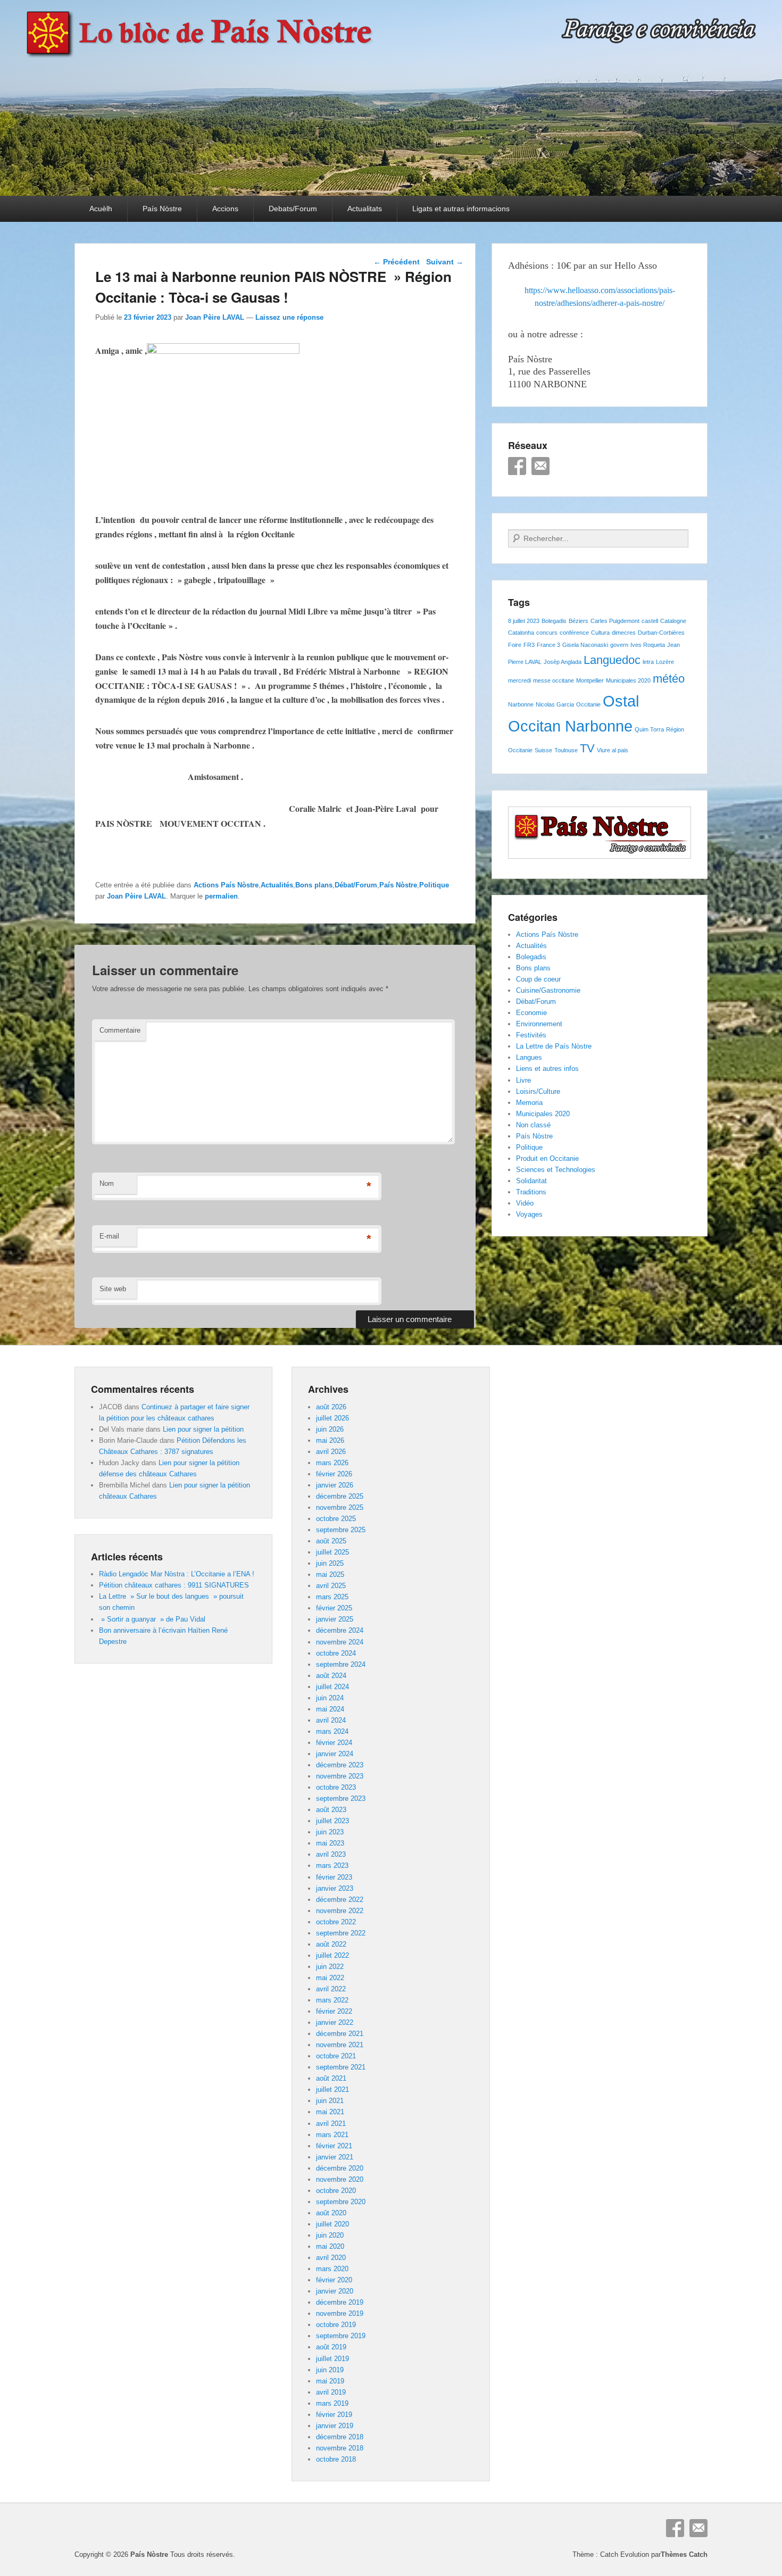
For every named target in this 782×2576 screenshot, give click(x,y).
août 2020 (331, 2213)
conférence (574, 633)
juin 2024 (330, 1698)
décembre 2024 (340, 1630)
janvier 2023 (335, 1888)
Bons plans (314, 885)
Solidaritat (531, 1181)
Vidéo (525, 1203)
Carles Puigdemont (615, 621)
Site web (113, 1289)
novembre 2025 (340, 1507)
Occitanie (588, 704)
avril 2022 (331, 1989)
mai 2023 (330, 1843)
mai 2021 (330, 2112)
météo (669, 679)
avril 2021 (331, 2124)
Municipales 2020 (628, 680)
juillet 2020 (332, 2224)
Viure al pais (613, 750)
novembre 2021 (340, 2045)
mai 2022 (330, 1978)
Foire (515, 645)
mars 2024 (332, 1731)
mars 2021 (332, 2135)
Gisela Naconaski (585, 645)
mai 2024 (330, 1709)
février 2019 (334, 2415)
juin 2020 (330, 2235)
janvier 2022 (335, 2022)
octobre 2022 (336, 1922)
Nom (107, 1183)
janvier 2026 (335, 1485)
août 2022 (331, 1944)
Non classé (533, 1125)
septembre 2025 (341, 1530)
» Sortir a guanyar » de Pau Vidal (152, 1619)
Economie (531, 1013)
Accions (225, 209)
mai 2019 (330, 2381)
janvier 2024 (335, 1754)
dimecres (624, 633)
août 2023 (331, 1810)
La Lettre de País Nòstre (554, 1046)
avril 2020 (331, 2258)
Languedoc (612, 660)
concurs (547, 633)
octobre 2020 (336, 2191)
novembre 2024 (340, 1642)
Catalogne (673, 621)
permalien (221, 896)
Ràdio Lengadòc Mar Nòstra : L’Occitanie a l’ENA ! (177, 1574)
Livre (523, 1080)
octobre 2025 (336, 1519)
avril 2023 (331, 1854)
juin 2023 (330, 1832)
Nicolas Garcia (555, 704)
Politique (434, 885)
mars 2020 (332, 2269)
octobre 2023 (336, 1787)
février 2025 (334, 1608)
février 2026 (334, 1474)
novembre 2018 (340, 2448)
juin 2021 (330, 2101)
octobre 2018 (336, 2459)
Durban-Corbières (661, 633)
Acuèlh (101, 209)
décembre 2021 (340, 2034)
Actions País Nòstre (226, 885)
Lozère (665, 662)
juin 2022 (330, 1967)
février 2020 (334, 2280)
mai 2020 (330, 2246)
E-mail (109, 1236)
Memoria (529, 1103)
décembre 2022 (340, 1900)
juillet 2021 (332, 2089)
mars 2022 (332, 2000)
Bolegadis (554, 621)
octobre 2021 (336, 2056)
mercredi (519, 680)
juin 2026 (330, 1429)
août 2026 (331, 1407)
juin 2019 (330, 2370)
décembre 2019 (340, 2302)
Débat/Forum (356, 885)
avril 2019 (331, 2392)
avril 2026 (331, 1452)
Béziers (579, 621)
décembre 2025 (340, 1496)
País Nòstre (162, 209)
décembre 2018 (340, 2437)
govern (619, 645)
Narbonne (521, 704)
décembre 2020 (340, 2168)
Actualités (277, 885)
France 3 (548, 645)
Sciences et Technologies (556, 1170)
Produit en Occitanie (547, 1158)
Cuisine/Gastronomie (548, 990)
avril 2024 (331, 1720)
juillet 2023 (332, 1821)
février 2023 (334, 1877)
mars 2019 (332, 2403)
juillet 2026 (332, 1418)
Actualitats (365, 209)
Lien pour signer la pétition (203, 1429)
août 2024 (331, 1676)
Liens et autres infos (547, 1069)
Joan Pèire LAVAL (215, 317)
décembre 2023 (340, 1765)
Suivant (445, 262)
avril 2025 (331, 1586)
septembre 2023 (341, 1798)
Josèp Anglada (563, 662)
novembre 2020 (340, 2179)
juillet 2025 (332, 1552)
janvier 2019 (335, 2426)
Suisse (543, 750)
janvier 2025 (335, 1619)
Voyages (529, 1214)
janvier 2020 (335, 2291)
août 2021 (331, 2078)
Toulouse (566, 750)
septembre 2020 (341, 2202)
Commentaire (120, 1030)
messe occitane (554, 680)
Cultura (600, 633)
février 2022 (334, 2011)
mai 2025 (330, 1574)
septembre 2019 (341, 2336)
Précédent (397, 262)
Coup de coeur (538, 979)
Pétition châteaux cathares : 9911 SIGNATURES (174, 1585)
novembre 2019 (340, 2313)
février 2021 (334, 2146)
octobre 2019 (336, 2325)
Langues (529, 1057)
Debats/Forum (293, 209)
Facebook (517, 466)
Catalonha (521, 633)
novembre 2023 (340, 1776)
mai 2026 (330, 1440)
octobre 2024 (336, 1653)
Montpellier (590, 680)
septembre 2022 (341, 1933)
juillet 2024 (332, 1687)
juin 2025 (330, 1563)
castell (650, 621)
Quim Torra (649, 729)
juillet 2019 (332, 2359)
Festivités (531, 1035)
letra (648, 662)
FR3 (529, 645)
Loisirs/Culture (538, 1091)
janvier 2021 (335, 2157)
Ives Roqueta (648, 645)
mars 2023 (332, 1865)
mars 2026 (332, 1463)
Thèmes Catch (684, 2554)
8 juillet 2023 (524, 621)
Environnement (539, 1024)
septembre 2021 (341, 2067)
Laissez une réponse (289, 317)
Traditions (531, 1192)
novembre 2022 (340, 1911)
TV (587, 748)
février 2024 (334, 1743)
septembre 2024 (341, 1664)
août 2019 (331, 2347)
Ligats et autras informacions (461, 209)
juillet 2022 (332, 1955)
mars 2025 (332, 1597)
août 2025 (331, 1541)
